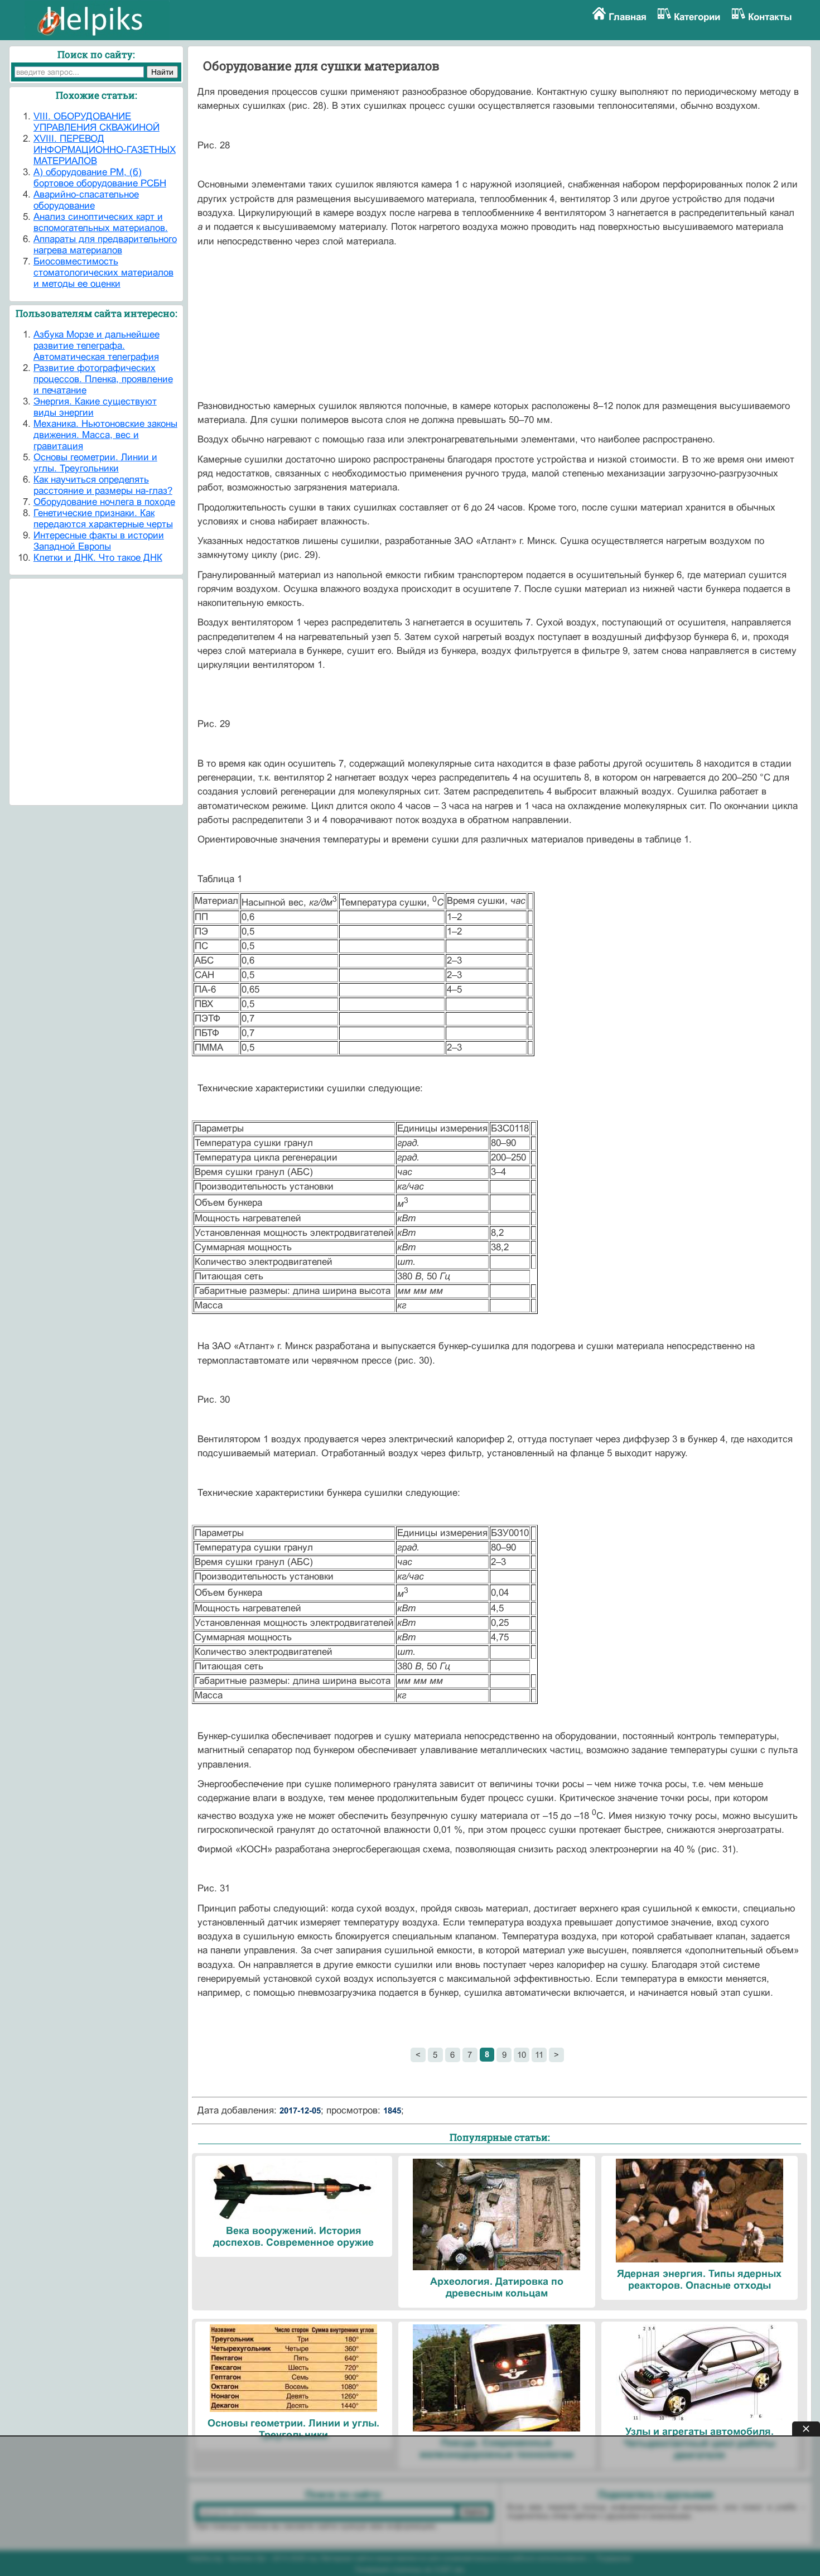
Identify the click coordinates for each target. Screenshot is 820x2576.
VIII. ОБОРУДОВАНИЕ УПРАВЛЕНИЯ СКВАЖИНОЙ (97, 122)
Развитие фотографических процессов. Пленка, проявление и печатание (103, 379)
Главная (628, 17)
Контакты (770, 17)
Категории (697, 17)
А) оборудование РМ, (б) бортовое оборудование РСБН (100, 178)
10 (522, 2055)
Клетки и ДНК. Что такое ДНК (98, 558)
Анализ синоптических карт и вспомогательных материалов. (101, 222)
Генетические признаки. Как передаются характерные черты (103, 519)
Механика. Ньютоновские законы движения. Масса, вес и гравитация (105, 435)
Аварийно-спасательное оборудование (86, 200)
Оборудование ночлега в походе (104, 502)
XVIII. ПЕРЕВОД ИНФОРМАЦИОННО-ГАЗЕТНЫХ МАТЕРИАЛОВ (105, 150)
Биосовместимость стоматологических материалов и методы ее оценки (103, 273)
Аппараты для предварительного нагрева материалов (105, 245)
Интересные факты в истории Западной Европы (99, 541)
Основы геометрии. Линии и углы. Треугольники (95, 463)
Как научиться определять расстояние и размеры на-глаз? (103, 485)
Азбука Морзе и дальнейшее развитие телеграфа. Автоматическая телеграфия (97, 346)
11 (539, 2055)
